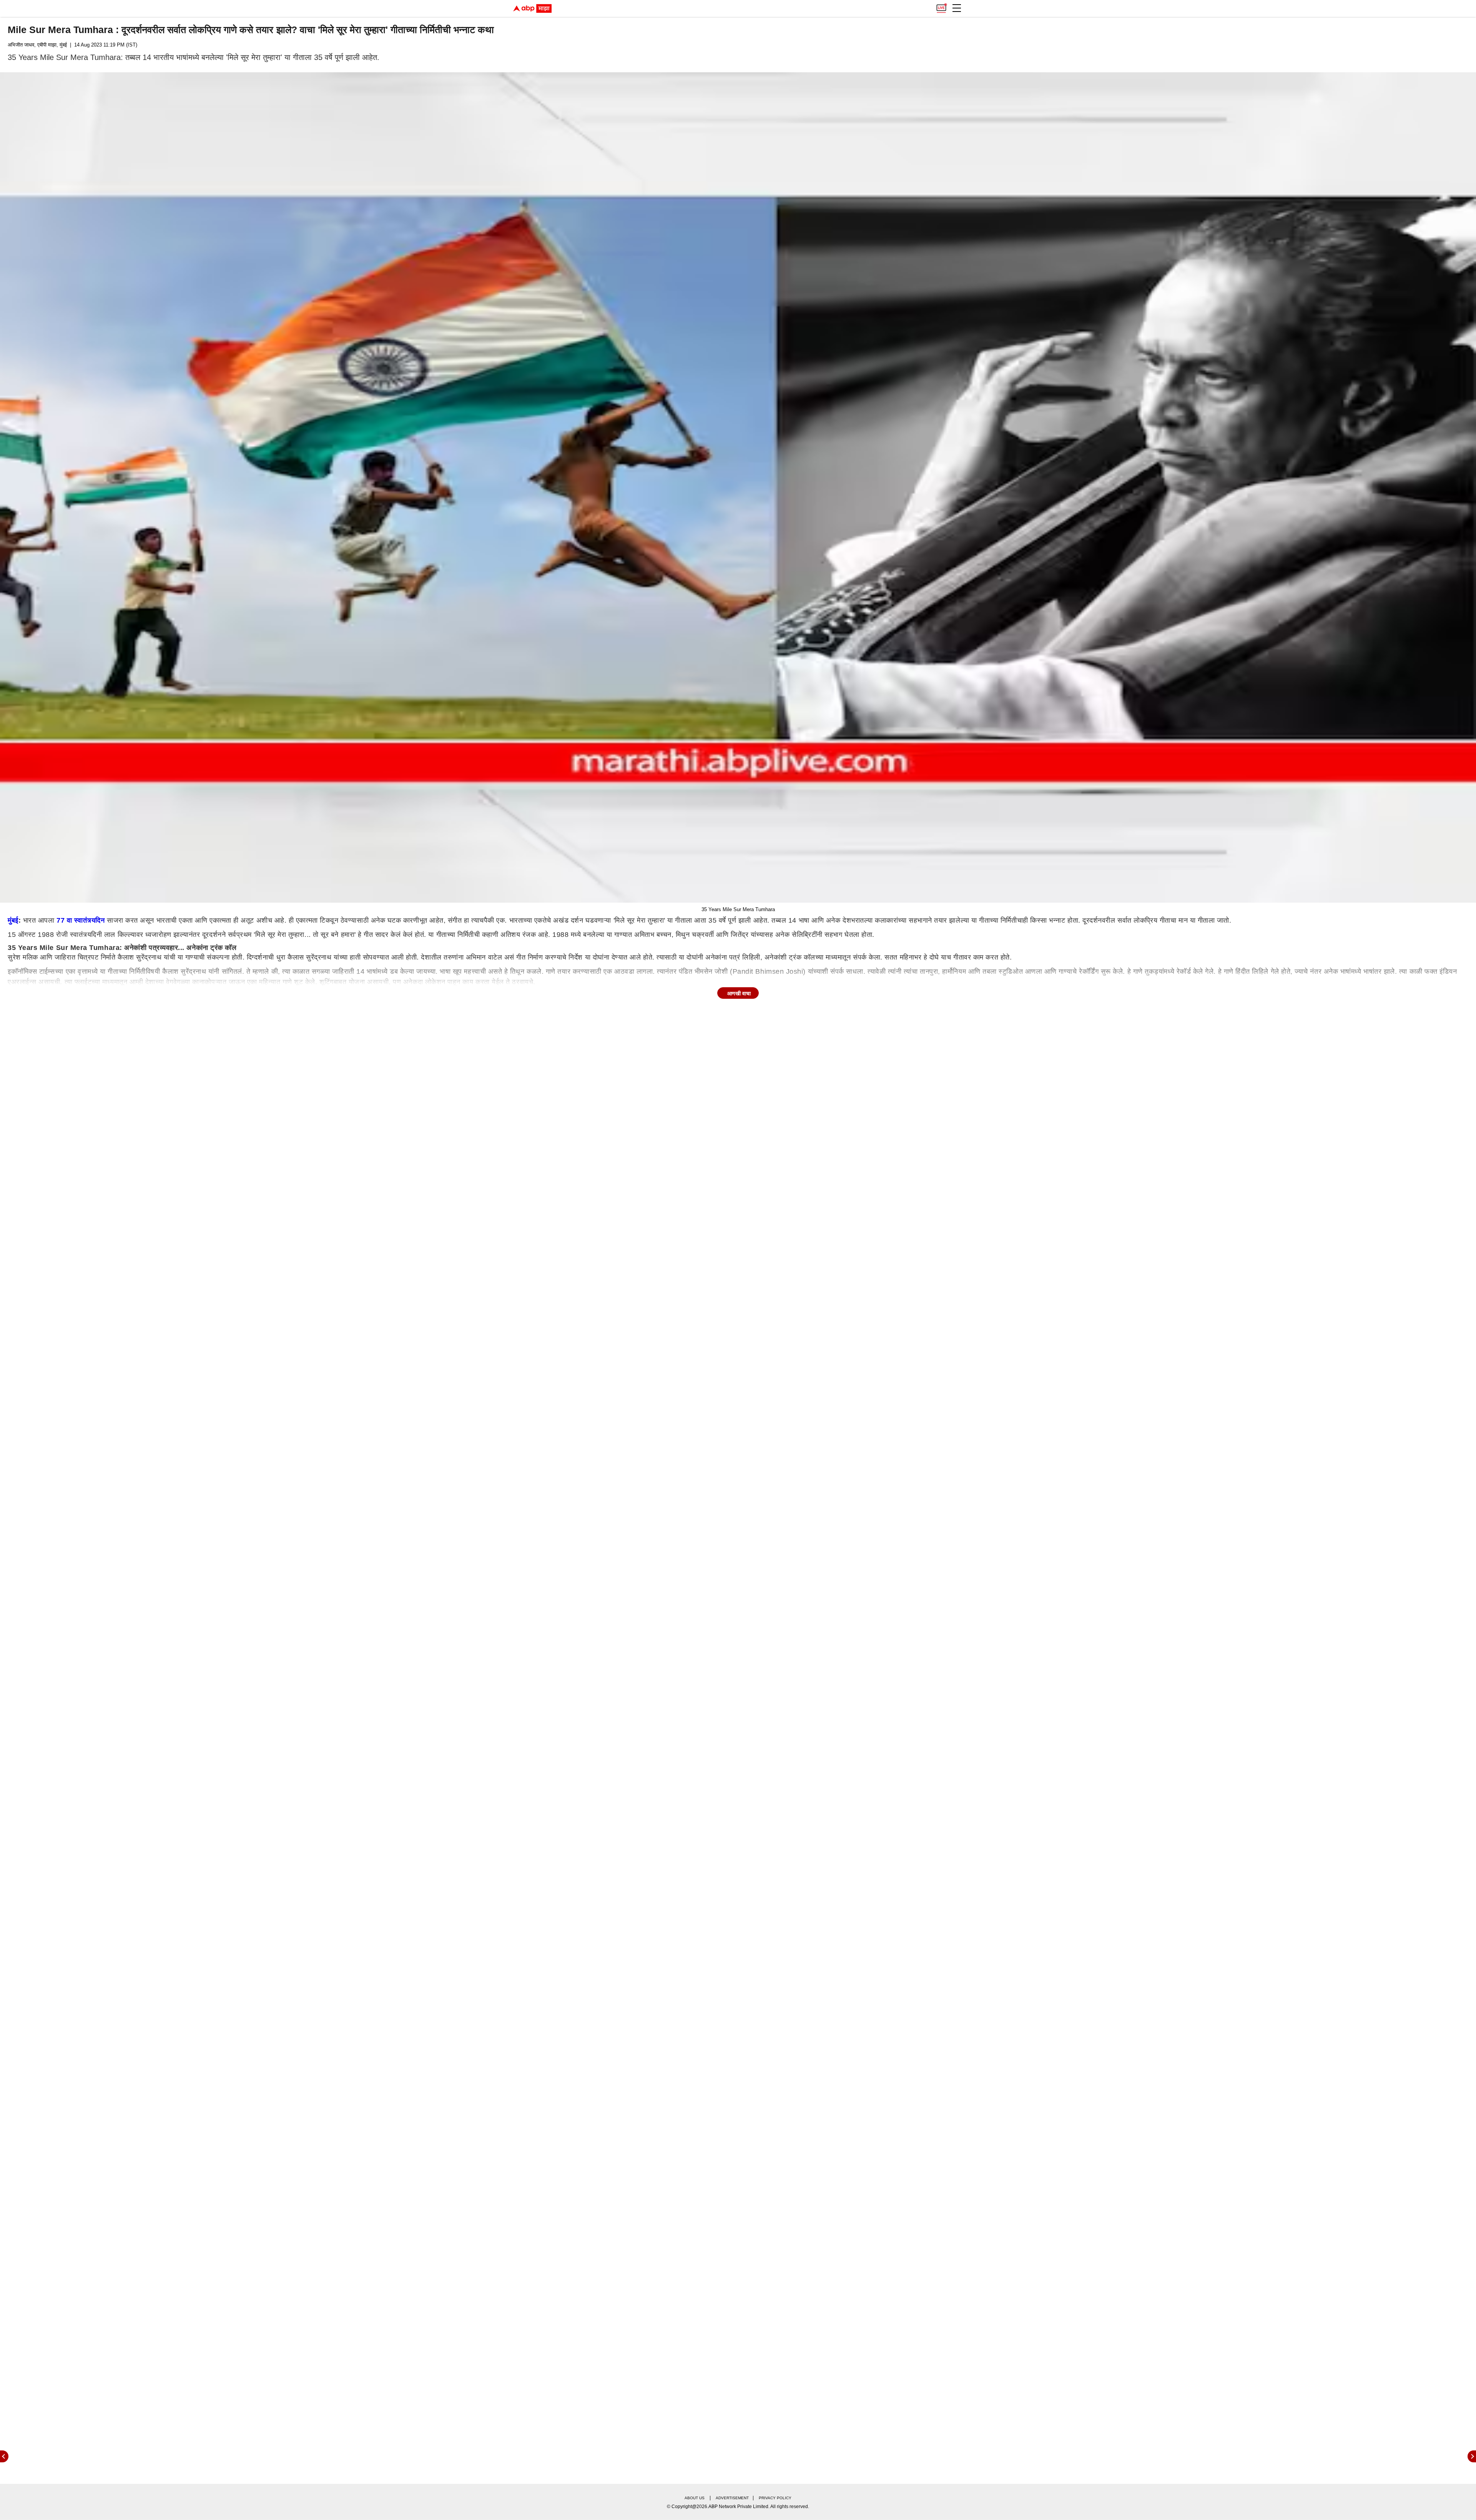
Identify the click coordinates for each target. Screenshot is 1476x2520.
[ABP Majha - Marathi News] (532, 8)
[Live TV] (941, 6)
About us (695, 2498)
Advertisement (732, 2498)
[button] (957, 8)
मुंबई (13, 920)
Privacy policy (775, 2498)
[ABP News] (1472, 2456)
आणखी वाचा (739, 993)
